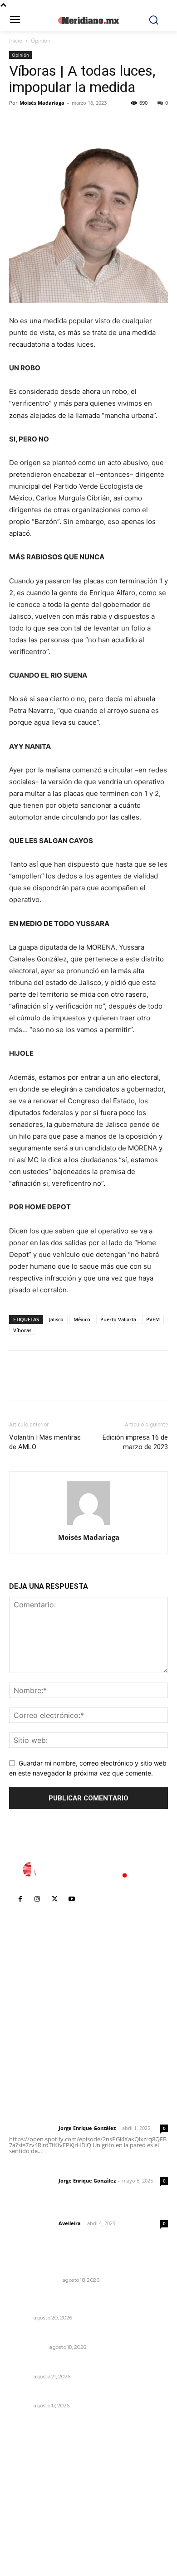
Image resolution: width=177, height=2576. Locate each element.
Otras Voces (28, 2347)
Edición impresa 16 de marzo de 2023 (135, 1442)
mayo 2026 (31, 2508)
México (82, 1319)
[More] (102, 123)
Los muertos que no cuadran (57, 2335)
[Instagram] (37, 1899)
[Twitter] (39, 123)
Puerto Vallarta (118, 1319)
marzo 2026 (32, 2535)
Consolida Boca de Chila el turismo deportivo (83, 2394)
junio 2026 (30, 2494)
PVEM (153, 1319)
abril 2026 (29, 2521)
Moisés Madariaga (42, 103)
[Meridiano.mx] (89, 20)
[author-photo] (88, 1525)
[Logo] (88, 1870)
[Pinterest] (60, 123)
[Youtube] (72, 1899)
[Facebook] (18, 123)
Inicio (16, 41)
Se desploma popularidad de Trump (68, 2268)
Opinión (41, 41)
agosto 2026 (33, 2467)
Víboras (22, 1330)
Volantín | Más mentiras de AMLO (45, 1442)
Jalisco (56, 1319)
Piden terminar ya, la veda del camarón (72, 2364)
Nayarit (20, 2318)
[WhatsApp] (81, 123)
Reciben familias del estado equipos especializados (69, 2301)
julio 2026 (29, 2481)
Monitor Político (34, 2280)
